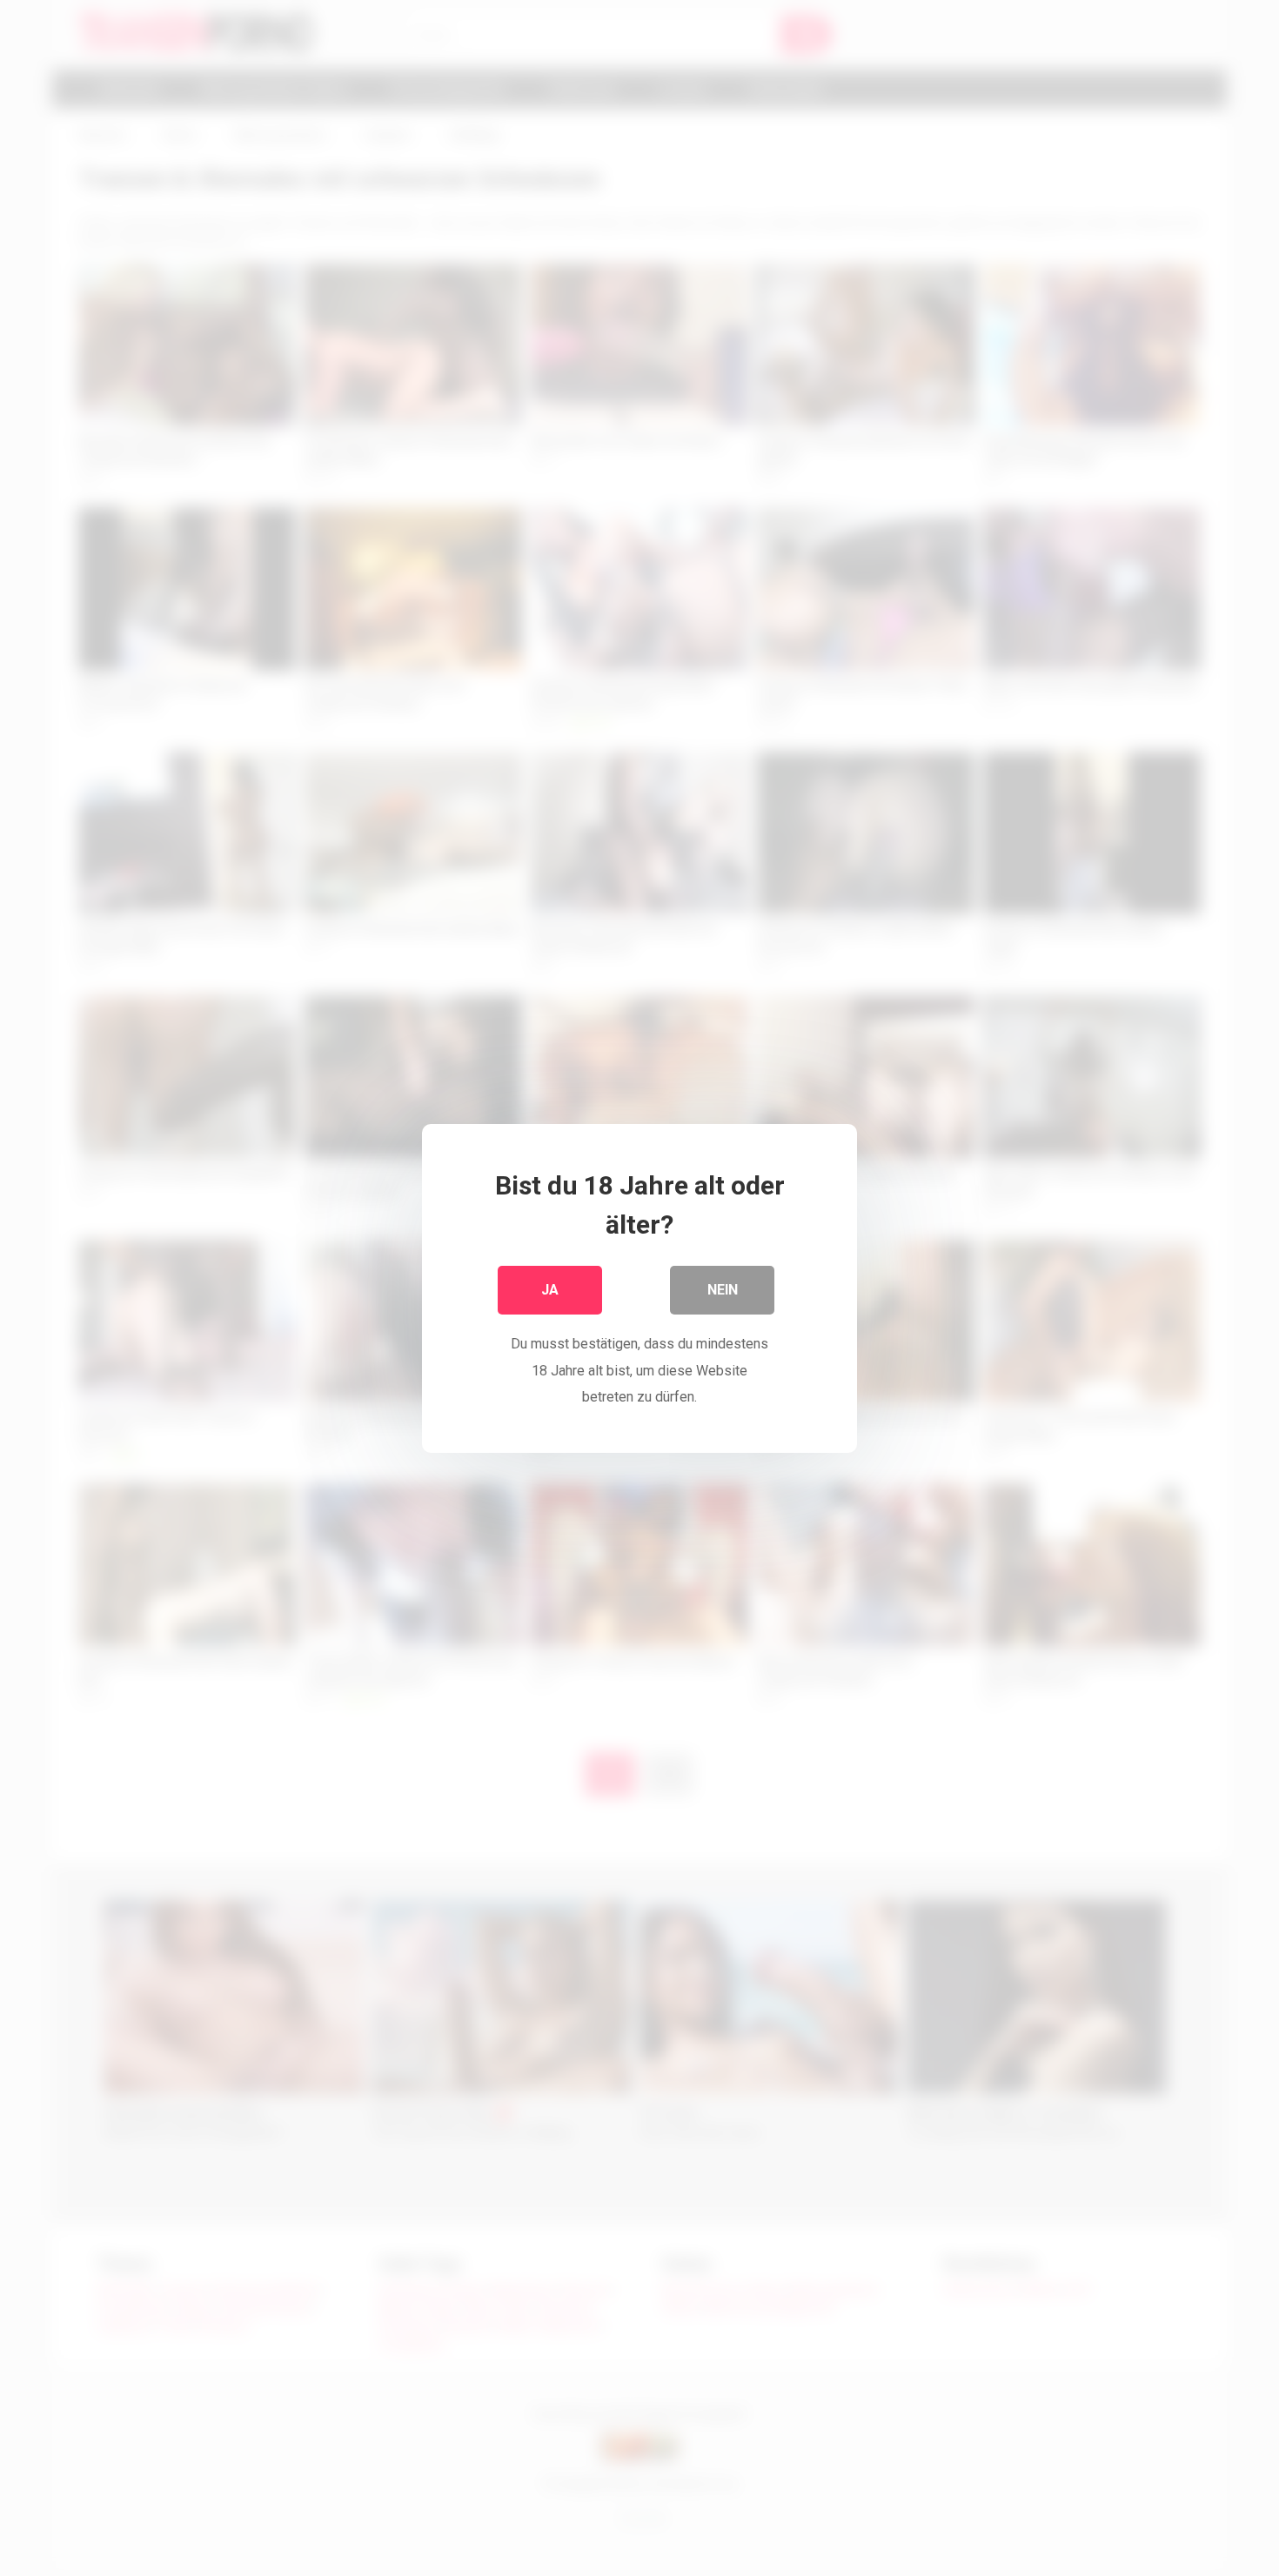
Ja (550, 1290)
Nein (723, 1290)
